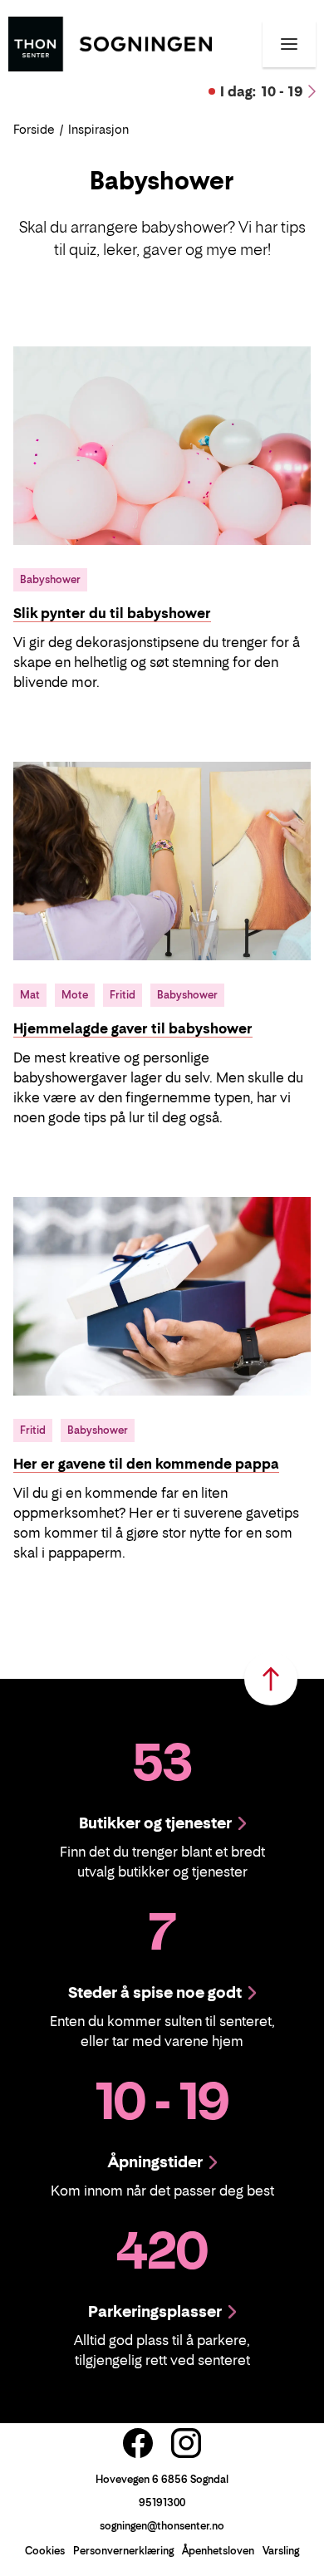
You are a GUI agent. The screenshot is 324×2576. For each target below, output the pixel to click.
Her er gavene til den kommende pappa (146, 1464)
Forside (34, 129)
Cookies (45, 2551)
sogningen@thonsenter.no (162, 2526)
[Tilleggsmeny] (289, 44)
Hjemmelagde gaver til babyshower (133, 1028)
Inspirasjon (98, 129)
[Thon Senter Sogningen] (110, 42)
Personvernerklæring (123, 2551)
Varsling (281, 2551)
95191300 (162, 2502)
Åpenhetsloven (218, 2551)
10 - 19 (262, 91)
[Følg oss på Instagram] (186, 2443)
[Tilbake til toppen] (271, 1679)
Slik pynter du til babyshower (112, 613)
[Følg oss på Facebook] (138, 2443)
